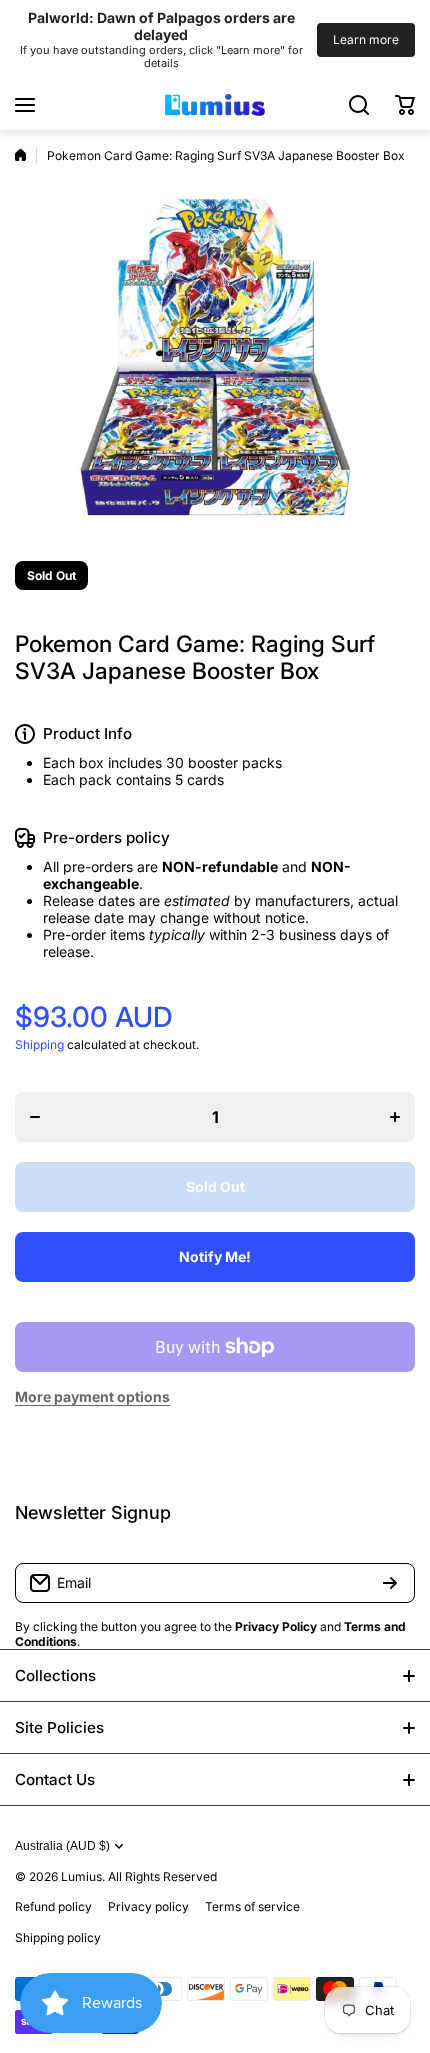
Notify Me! (215, 1256)
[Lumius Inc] (215, 105)
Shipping (39, 1044)
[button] (405, 105)
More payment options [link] (92, 1396)
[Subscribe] (390, 1583)
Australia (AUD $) (62, 1846)
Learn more (366, 39)
